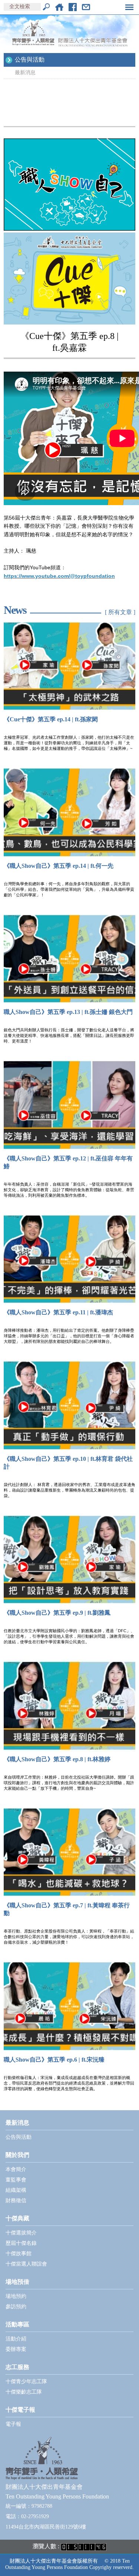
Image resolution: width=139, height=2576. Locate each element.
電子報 (13, 2424)
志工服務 (17, 2367)
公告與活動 (30, 60)
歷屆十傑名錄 (21, 2243)
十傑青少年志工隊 (26, 2381)
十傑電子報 (20, 2410)
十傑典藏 (17, 2218)
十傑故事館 (19, 2254)
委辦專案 (16, 2349)
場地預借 (17, 2282)
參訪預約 (16, 2307)
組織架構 (16, 2190)
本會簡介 (16, 2169)
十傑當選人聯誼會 (26, 2264)
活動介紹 (16, 2339)
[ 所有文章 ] (120, 612)
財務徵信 (16, 2201)
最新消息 (25, 73)
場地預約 (16, 2296)
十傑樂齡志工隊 (24, 2392)
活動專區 (17, 2324)
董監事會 (16, 2180)
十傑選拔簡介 (21, 2233)
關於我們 (17, 2155)
